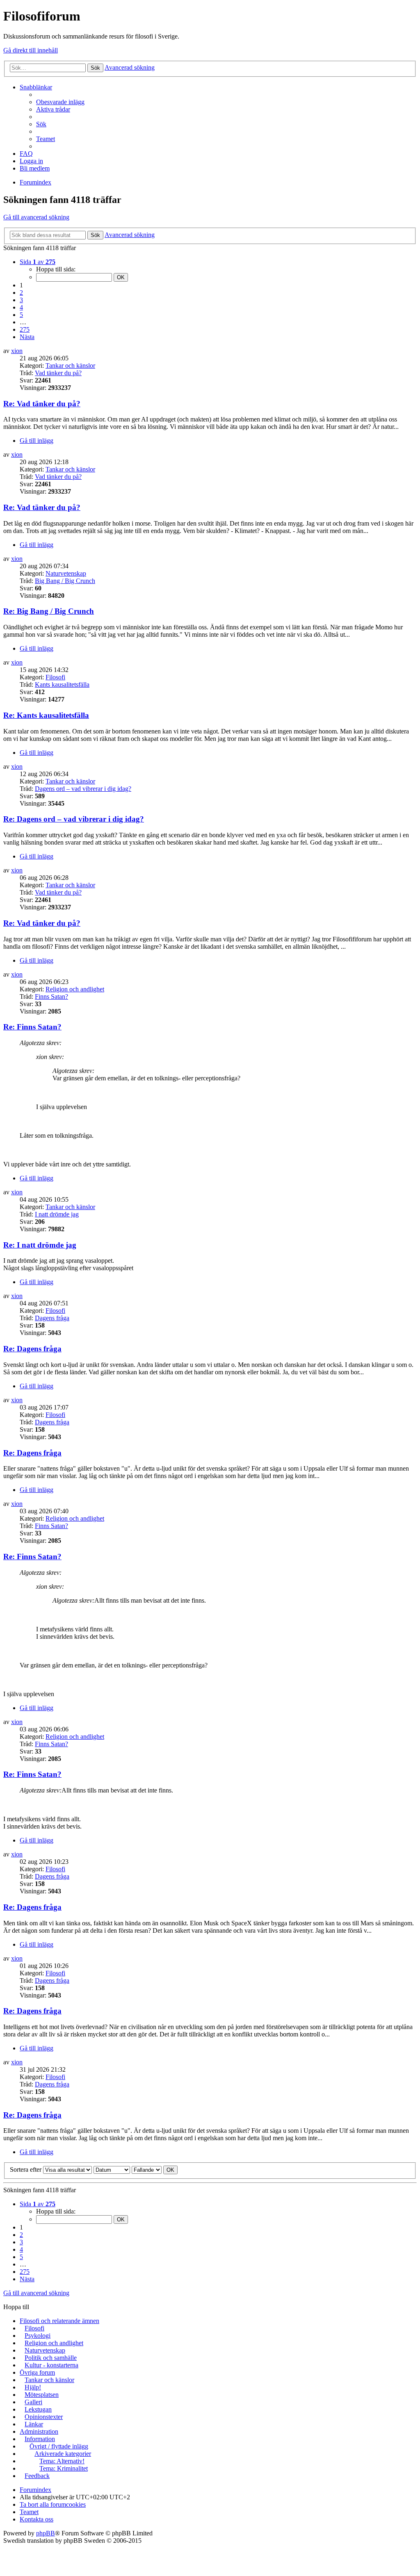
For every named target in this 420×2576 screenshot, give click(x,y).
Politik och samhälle (51, 2358)
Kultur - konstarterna (51, 2365)
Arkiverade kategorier (63, 2454)
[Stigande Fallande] (147, 2169)
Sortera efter (26, 2169)
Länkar (34, 2424)
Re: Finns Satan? (32, 1027)
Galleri (33, 2402)
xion (17, 351)
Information (40, 2439)
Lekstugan (38, 2409)
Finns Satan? (51, 996)
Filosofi (55, 677)
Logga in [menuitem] (31, 161)
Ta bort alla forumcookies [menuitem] (53, 2504)
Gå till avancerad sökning (36, 217)
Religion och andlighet (75, 989)
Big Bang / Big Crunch (65, 581)
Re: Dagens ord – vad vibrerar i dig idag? (74, 819)
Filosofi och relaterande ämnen (59, 2321)
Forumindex (35, 2490)
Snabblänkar (36, 87)
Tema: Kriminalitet (64, 2468)
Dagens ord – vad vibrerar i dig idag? (83, 789)
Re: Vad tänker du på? (42, 404)
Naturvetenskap (66, 573)
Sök (95, 68)
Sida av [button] (38, 262)
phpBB (46, 2533)
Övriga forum (37, 2372)
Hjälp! (33, 2387)
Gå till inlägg (37, 441)
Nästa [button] (27, 337)
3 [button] (21, 300)
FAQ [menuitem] (26, 154)
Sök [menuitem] (41, 124)
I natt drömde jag (57, 1214)
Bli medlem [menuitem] (35, 168)
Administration (39, 2431)
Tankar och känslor (70, 366)
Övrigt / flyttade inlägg (59, 2446)
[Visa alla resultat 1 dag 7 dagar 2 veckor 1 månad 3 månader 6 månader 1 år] (67, 2169)
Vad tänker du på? (58, 373)
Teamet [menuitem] (46, 139)
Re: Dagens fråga (32, 1349)
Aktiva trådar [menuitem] (53, 109)
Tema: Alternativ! (62, 2461)
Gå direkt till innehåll (31, 50)
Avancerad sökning (130, 67)
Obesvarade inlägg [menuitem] (60, 102)
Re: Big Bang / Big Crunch (49, 611)
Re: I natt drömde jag (40, 1245)
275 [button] (25, 329)
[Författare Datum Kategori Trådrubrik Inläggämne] (112, 2169)
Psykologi (38, 2336)
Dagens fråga (52, 1318)
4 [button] (21, 307)
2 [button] (21, 293)
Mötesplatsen (42, 2395)
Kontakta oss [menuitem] (37, 2519)
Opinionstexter (44, 2417)
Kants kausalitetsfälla (62, 684)
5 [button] (21, 315)
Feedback (37, 2476)
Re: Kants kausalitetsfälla (46, 715)
